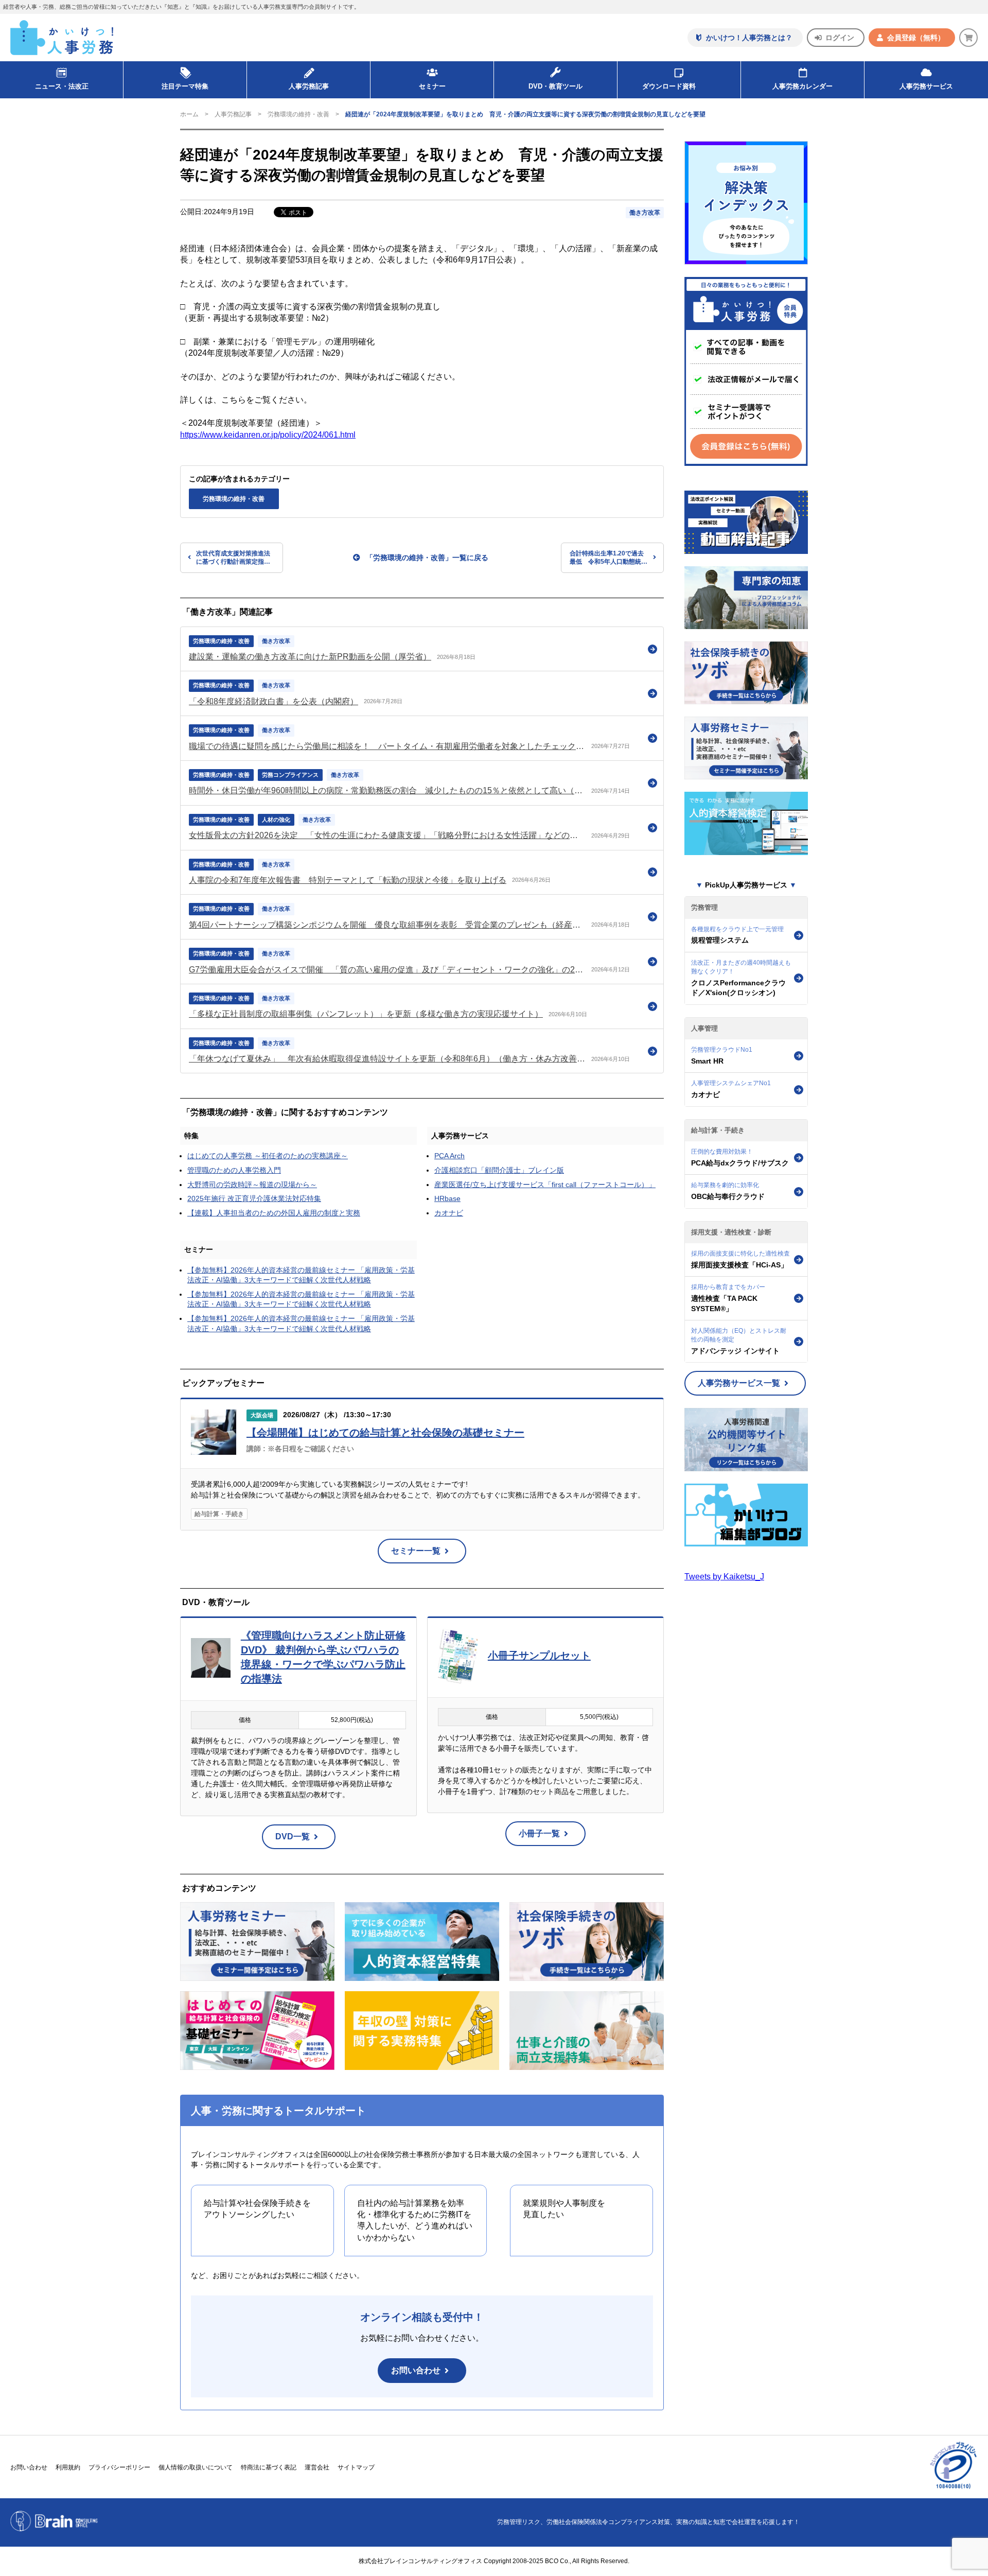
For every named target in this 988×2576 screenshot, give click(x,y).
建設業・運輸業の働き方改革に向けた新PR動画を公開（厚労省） (310, 657)
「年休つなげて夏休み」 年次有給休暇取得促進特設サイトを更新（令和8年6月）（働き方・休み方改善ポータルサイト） (387, 1059)
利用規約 (68, 2467)
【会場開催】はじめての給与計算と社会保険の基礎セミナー (385, 1433)
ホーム (189, 114)
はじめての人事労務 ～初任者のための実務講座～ (268, 1156)
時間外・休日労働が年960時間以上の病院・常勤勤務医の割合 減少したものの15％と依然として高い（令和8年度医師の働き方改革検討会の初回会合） (387, 790)
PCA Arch (449, 1156)
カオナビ (449, 1213)
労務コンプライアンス (290, 775)
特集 (191, 1136)
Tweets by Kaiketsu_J (724, 1577)
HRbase (447, 1198)
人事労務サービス (926, 86)
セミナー (199, 1249)
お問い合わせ (416, 2370)
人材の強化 (276, 820)
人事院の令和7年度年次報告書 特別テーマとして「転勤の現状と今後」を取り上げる (348, 880)
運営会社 (317, 2467)
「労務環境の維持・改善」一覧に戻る (427, 558)
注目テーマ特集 (185, 86)
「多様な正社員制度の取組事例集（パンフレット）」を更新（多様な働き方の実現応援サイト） (366, 1014)
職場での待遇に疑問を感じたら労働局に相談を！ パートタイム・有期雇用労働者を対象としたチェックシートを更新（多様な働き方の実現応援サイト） (387, 746)
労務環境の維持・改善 (298, 114)
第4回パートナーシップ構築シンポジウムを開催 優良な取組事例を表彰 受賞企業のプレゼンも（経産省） (387, 925)
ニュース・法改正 (62, 86)
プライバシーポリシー (119, 2467)
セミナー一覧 (416, 1551)
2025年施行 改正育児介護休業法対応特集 (254, 1198)
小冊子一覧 (539, 1833)
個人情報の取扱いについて (196, 2467)
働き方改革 (645, 213)
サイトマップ (356, 2467)
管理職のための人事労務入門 (234, 1170)
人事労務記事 (309, 86)
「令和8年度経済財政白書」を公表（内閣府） (274, 701)
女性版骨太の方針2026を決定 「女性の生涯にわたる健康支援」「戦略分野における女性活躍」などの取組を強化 (387, 835)
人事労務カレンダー (802, 86)
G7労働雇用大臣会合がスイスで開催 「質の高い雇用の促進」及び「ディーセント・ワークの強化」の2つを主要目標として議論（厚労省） (387, 970)
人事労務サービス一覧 (739, 1383)
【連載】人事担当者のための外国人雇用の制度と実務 (274, 1213)
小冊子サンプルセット (539, 1656)
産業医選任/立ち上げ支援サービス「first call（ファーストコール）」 (545, 1185)
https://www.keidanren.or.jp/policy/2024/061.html (268, 435)
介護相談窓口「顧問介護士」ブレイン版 (499, 1170)
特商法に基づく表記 (269, 2467)
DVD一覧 (293, 1837)
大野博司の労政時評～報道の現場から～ (252, 1185)
